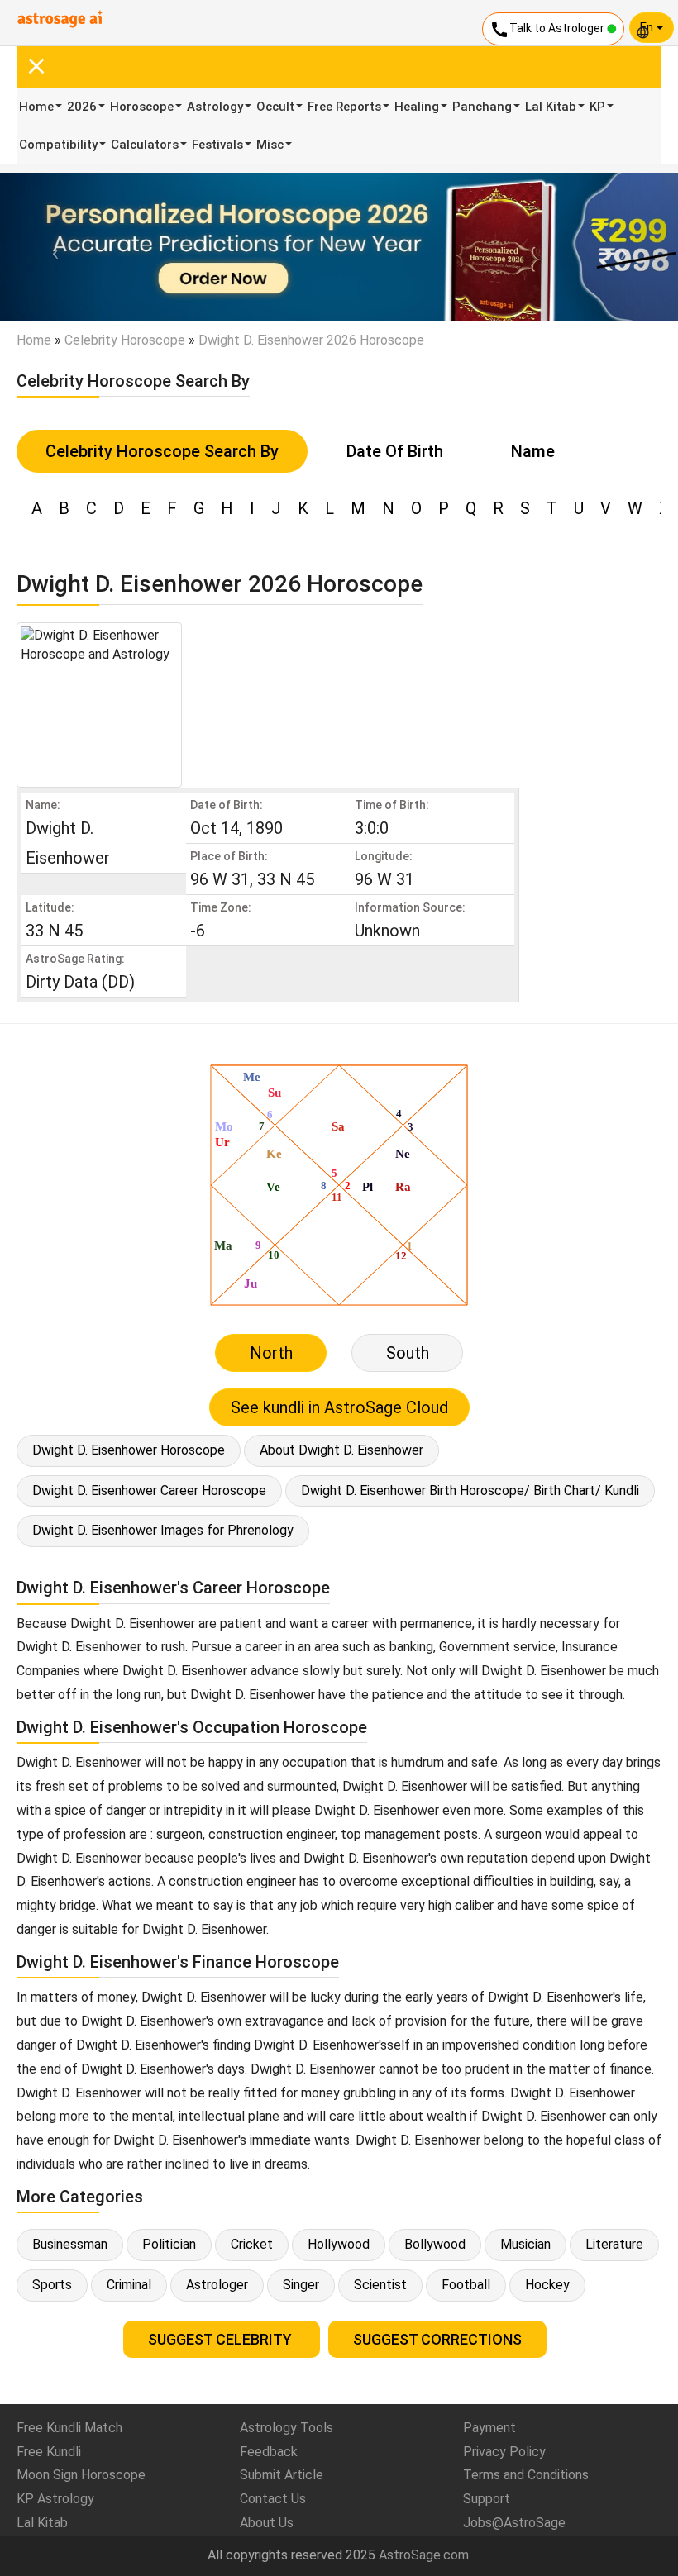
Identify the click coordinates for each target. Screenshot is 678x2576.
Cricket (252, 2244)
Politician (169, 2244)
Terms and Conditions (526, 2475)
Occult (275, 107)
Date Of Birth (395, 451)
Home (36, 107)
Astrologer (217, 2285)
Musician (525, 2244)
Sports (52, 2285)
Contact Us (273, 2499)
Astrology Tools (286, 2428)
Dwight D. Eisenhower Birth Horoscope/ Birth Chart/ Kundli (470, 1490)
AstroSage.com (424, 2555)
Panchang (482, 107)
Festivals (217, 145)
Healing (417, 107)
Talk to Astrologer (548, 30)
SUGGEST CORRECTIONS (437, 2339)
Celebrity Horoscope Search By (162, 451)
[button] (51, 247)
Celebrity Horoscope (125, 340)
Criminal (129, 2285)
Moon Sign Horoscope (81, 2475)
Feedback (269, 2452)
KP (597, 107)
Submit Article (282, 2475)
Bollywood (435, 2244)
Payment (489, 2428)
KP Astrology (55, 2499)
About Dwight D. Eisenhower (341, 1450)
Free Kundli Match (69, 2428)
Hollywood (339, 2244)
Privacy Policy (504, 2452)
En (648, 27)
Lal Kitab (551, 107)
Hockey (547, 2285)
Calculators (145, 145)
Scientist (380, 2285)
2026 (82, 107)
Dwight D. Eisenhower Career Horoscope (149, 1490)
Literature (614, 2244)
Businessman (70, 2244)
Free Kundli (49, 2452)
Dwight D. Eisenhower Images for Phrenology (163, 1530)
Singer (301, 2285)
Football (466, 2285)
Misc (270, 145)
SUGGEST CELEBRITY (222, 2339)
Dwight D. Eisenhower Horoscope (129, 1450)
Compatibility (58, 145)
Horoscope (142, 107)
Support (487, 2499)
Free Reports (344, 107)
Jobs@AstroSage (514, 2523)
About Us (267, 2523)
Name (533, 451)
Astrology (215, 107)
